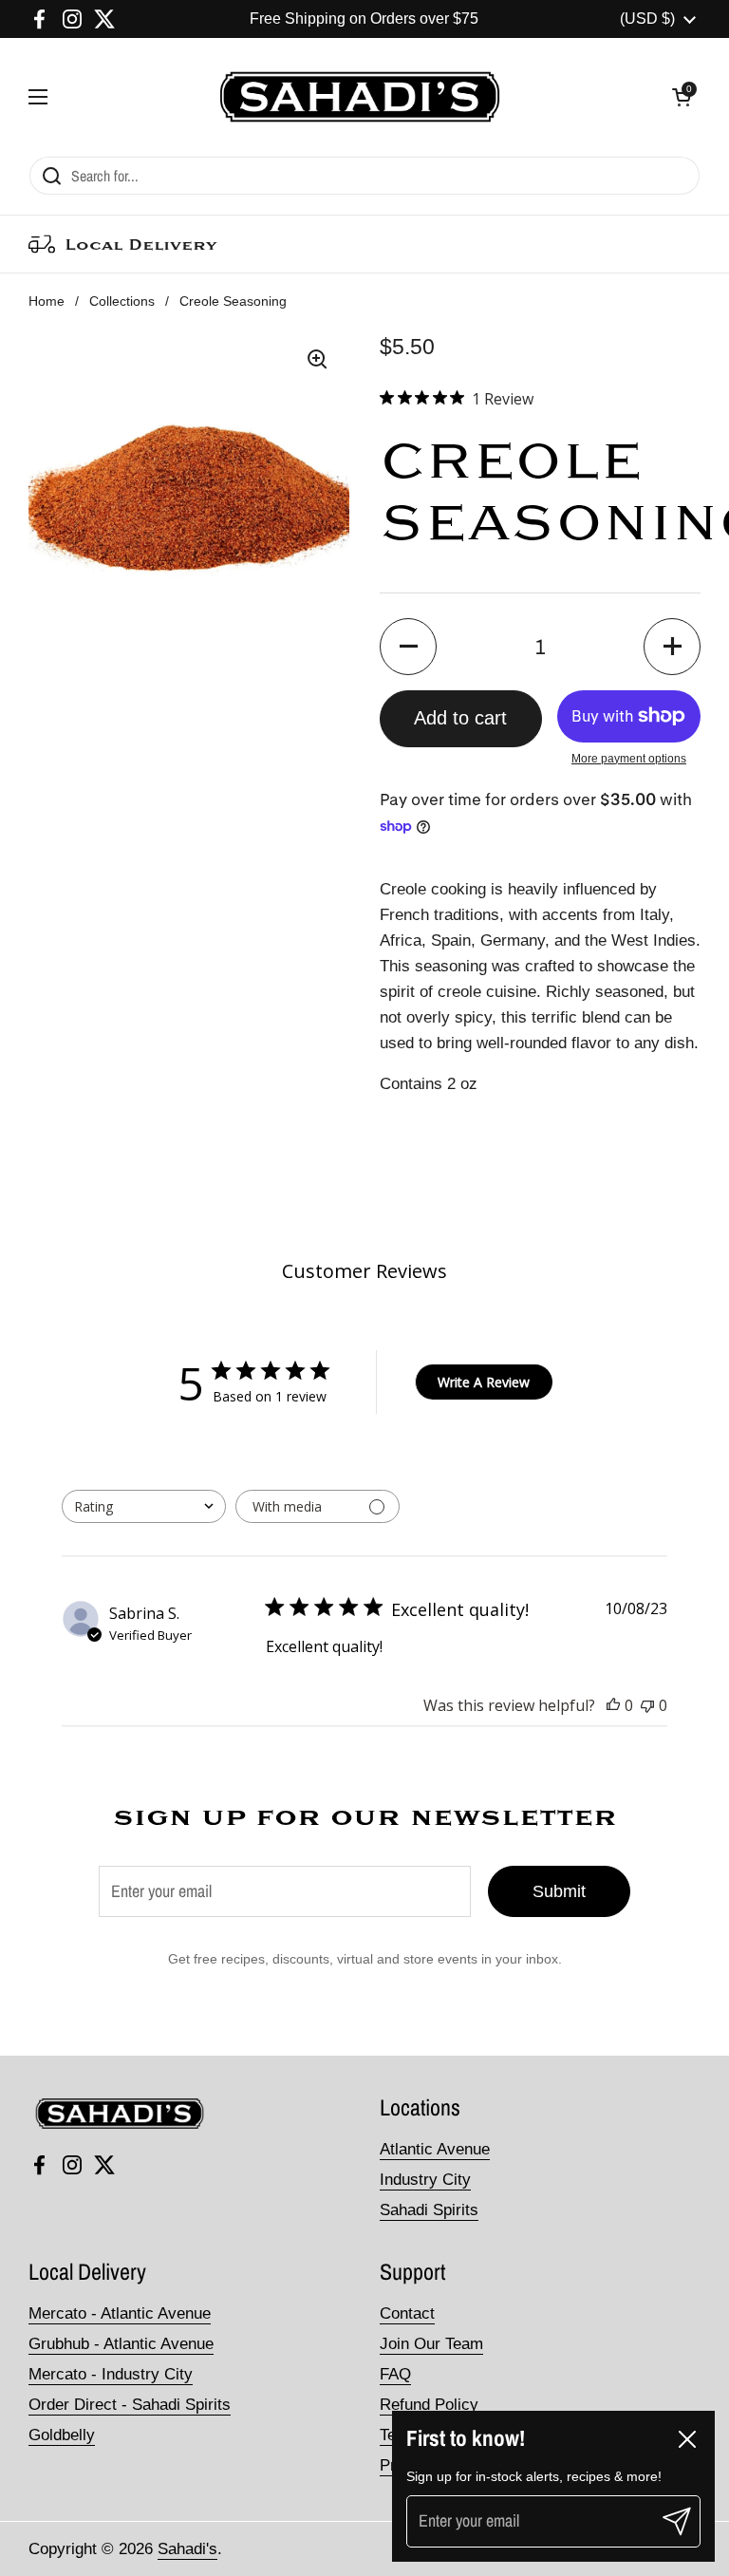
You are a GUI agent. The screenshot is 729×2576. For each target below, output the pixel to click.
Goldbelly (62, 2435)
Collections (122, 301)
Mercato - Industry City (111, 2374)
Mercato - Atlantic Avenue (120, 2313)
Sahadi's (187, 2549)
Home (47, 301)
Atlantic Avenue (435, 2149)
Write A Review (484, 1382)
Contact (407, 2313)
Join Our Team (431, 2344)
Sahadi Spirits (429, 2210)
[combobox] (144, 1506)
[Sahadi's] (360, 97)
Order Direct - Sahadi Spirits (130, 2405)
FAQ (395, 2374)
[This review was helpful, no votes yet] (613, 1705)
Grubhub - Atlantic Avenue (121, 2344)
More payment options (629, 759)
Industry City (425, 2180)
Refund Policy (429, 2405)
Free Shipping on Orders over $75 (364, 19)
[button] (682, 97)
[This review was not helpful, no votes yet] (647, 1705)
